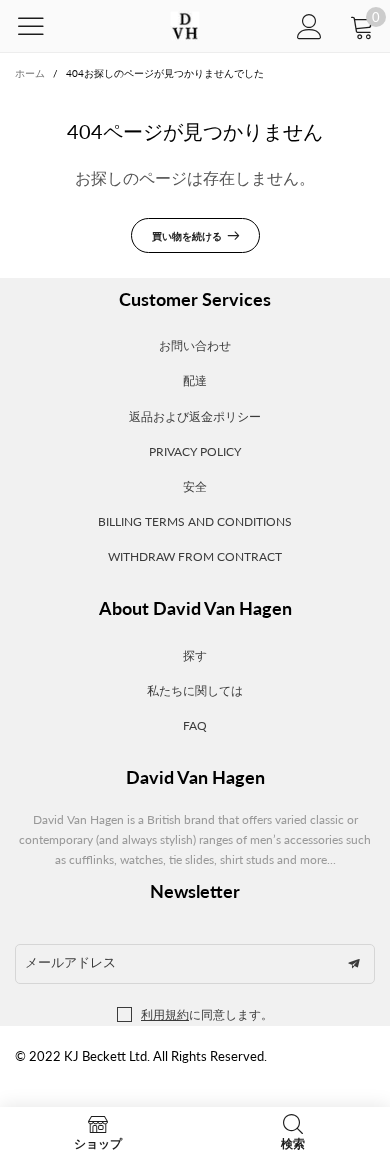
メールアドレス (70, 962)
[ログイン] (309, 26)
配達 (195, 380)
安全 (195, 486)
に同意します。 (207, 1014)
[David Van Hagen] (184, 26)
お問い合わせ (195, 345)
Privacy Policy (195, 451)
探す (195, 655)
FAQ (195, 725)
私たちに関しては (195, 690)
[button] (354, 964)
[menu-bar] (43, 26)
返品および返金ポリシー (195, 416)
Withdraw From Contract (195, 556)
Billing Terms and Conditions (195, 521)
